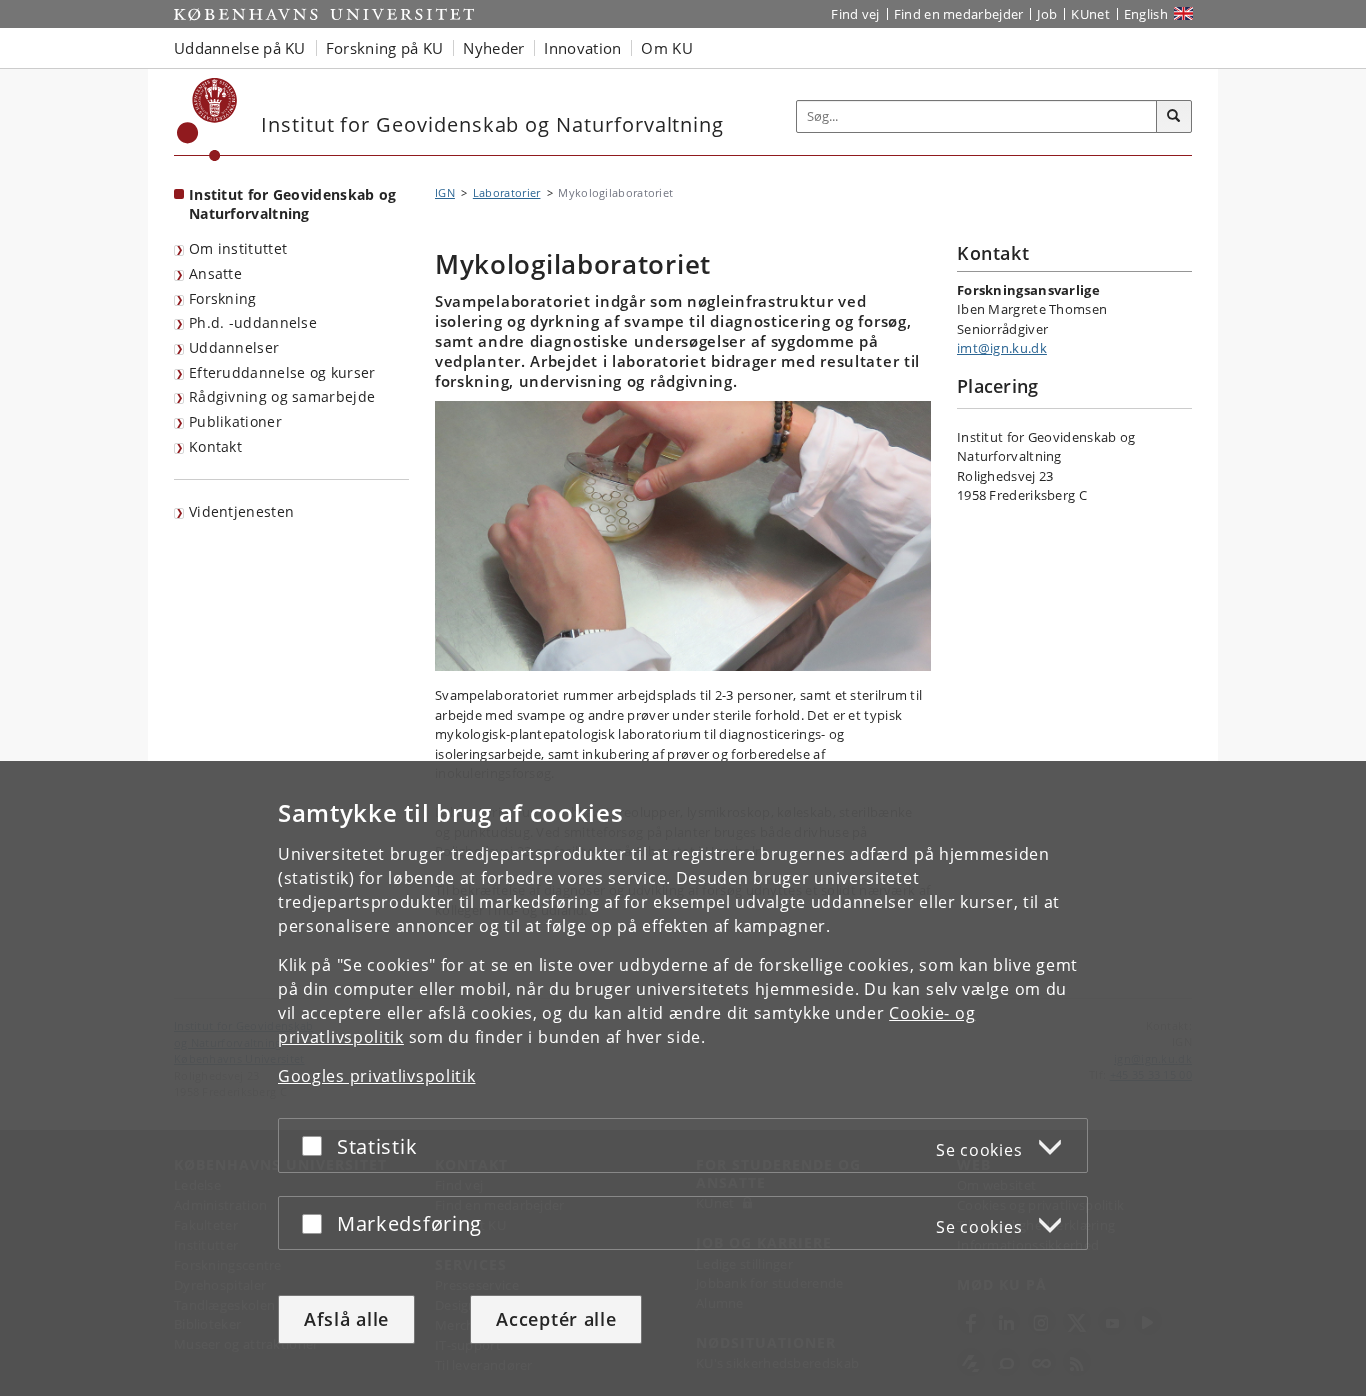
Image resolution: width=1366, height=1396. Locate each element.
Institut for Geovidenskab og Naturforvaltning (292, 204)
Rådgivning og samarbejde (282, 396)
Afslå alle (346, 1319)
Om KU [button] (667, 48)
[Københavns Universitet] (207, 119)
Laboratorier (507, 192)
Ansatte (215, 273)
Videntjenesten (241, 511)
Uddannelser (234, 347)
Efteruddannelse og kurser (282, 372)
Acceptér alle (556, 1319)
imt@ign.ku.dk (1002, 348)
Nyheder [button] (493, 48)
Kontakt (215, 446)
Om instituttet (238, 248)
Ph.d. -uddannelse (253, 322)
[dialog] (683, 1078)
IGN (445, 192)
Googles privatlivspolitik (377, 1076)
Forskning (223, 298)
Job (1047, 14)
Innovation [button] (582, 48)
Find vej (855, 14)
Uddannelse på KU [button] (240, 48)
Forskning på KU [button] (385, 48)
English (1146, 14)
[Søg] (1174, 117)
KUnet (1090, 14)
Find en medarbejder (959, 14)
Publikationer (235, 421)
